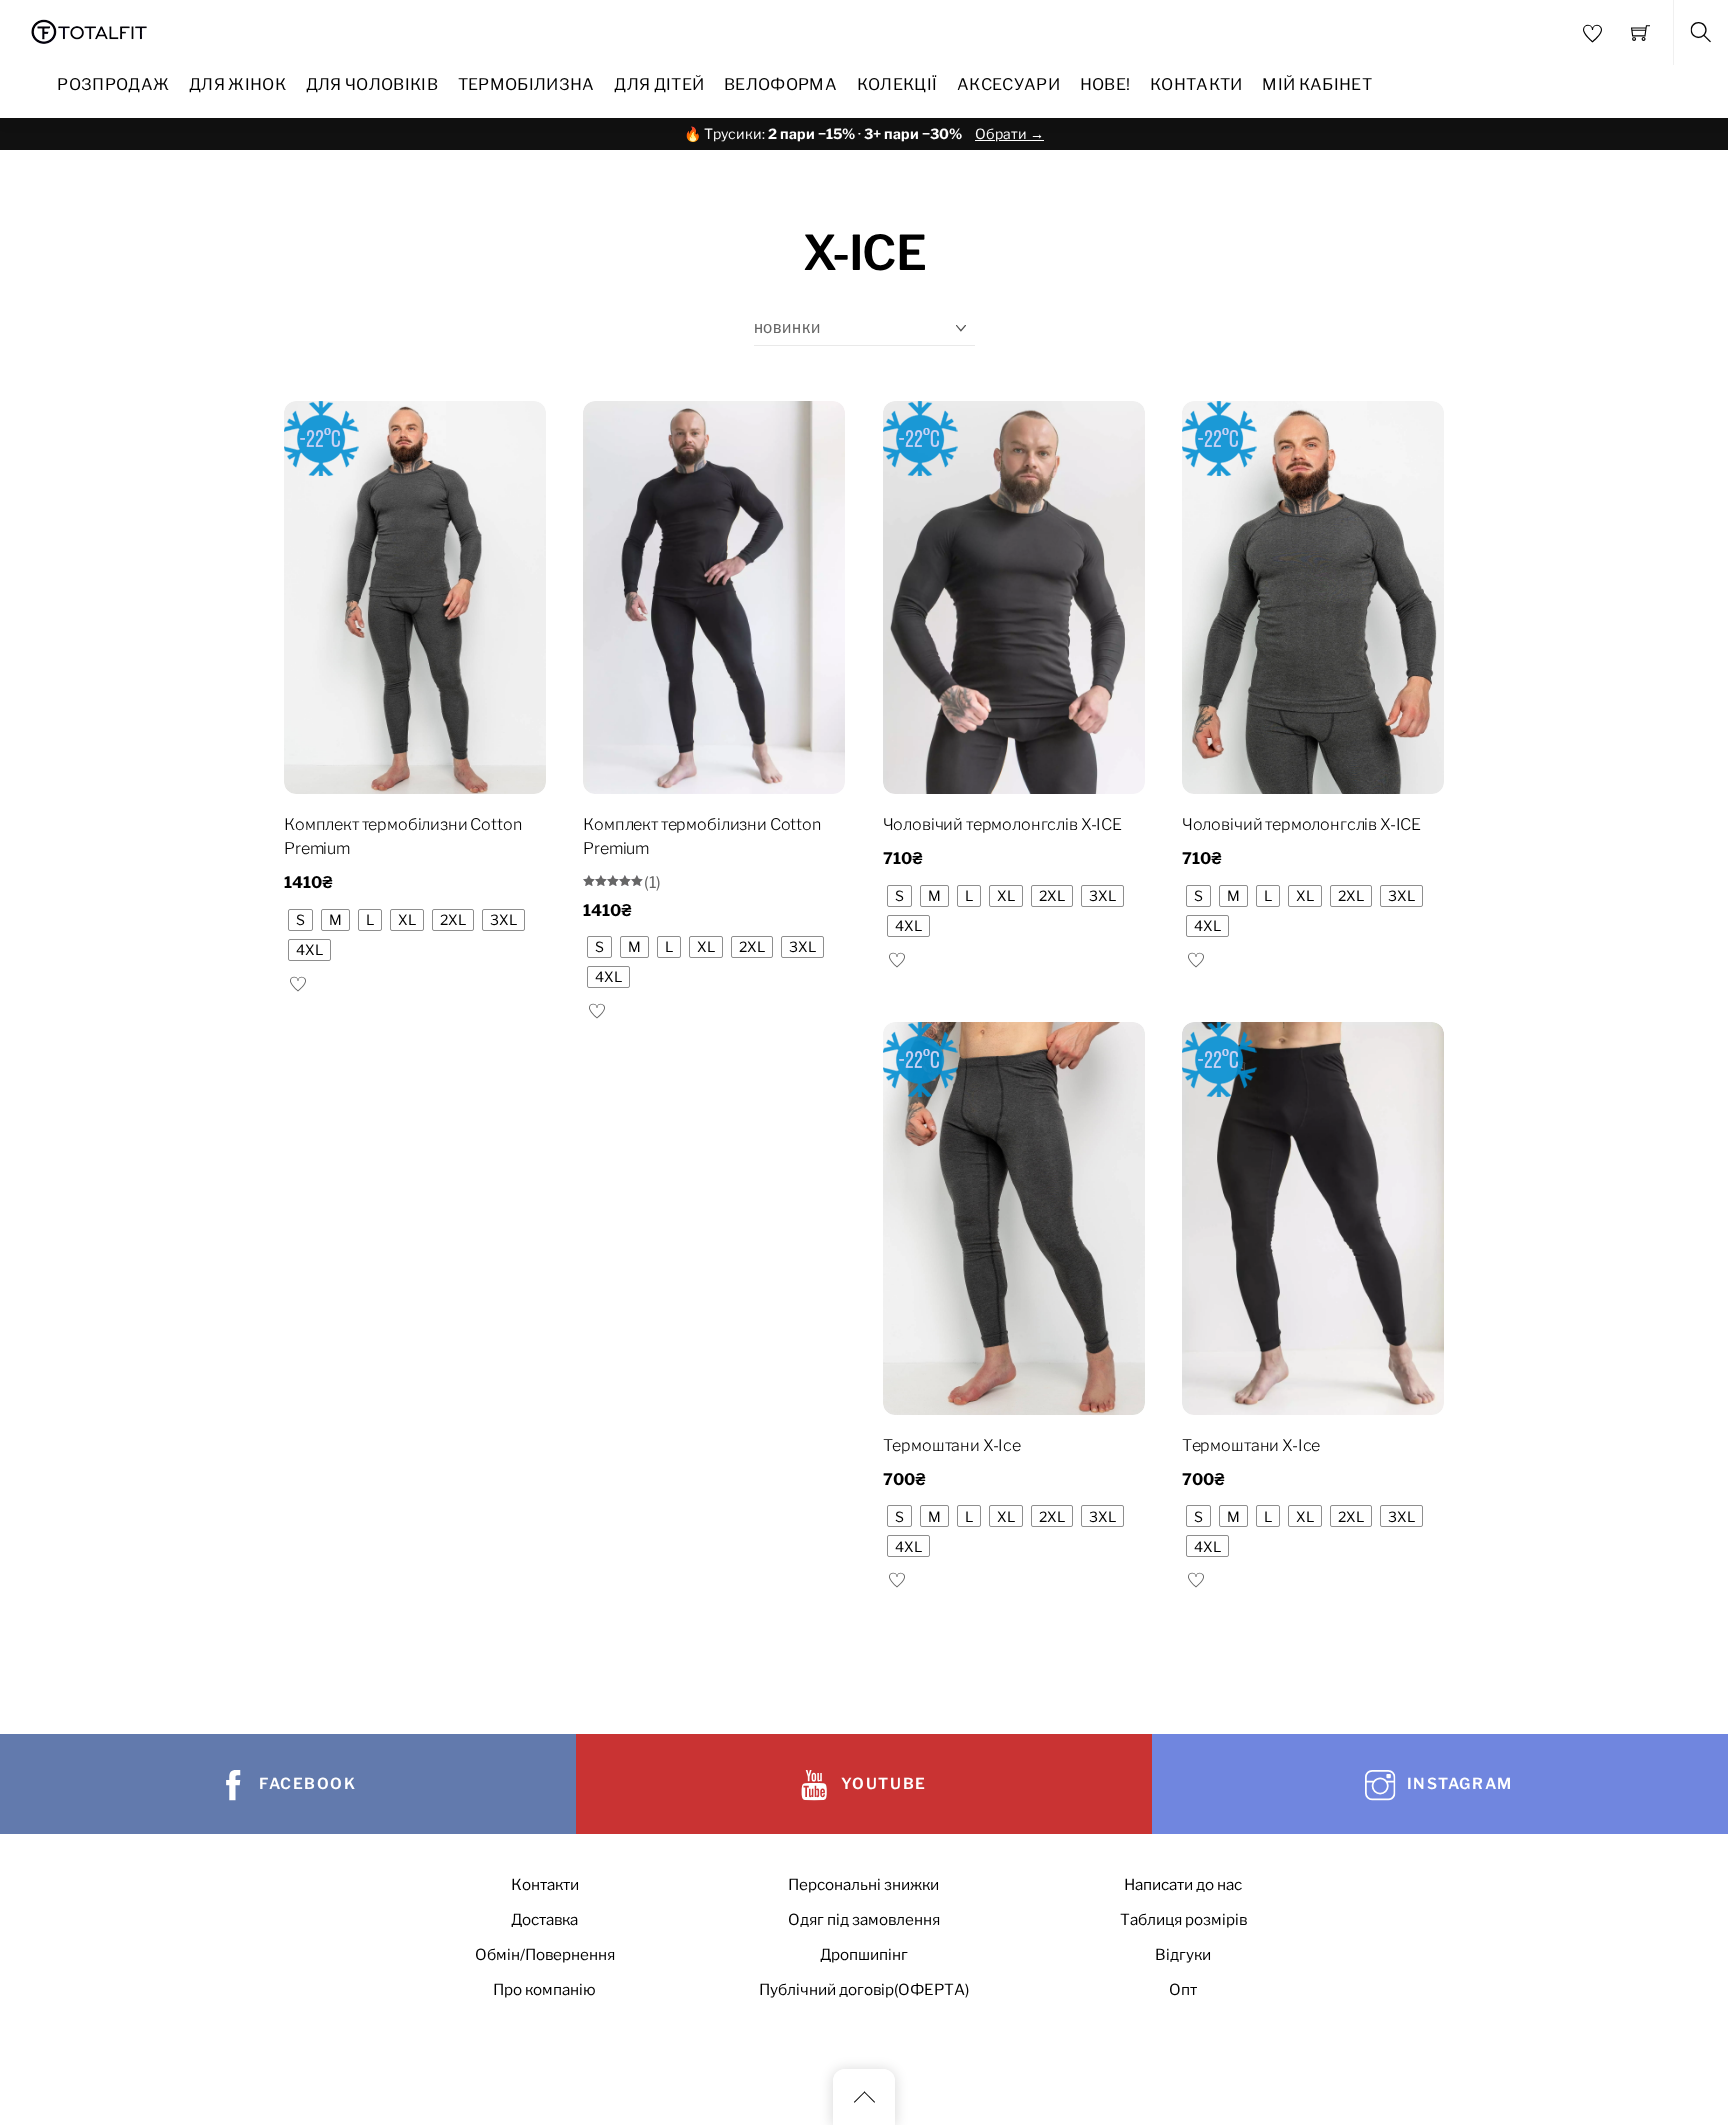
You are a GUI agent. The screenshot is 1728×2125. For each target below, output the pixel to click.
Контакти (1196, 84)
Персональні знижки (863, 1884)
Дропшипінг (864, 1954)
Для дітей (659, 84)
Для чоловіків (372, 84)
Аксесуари (1008, 84)
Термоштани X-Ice (952, 1445)
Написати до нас (1183, 1884)
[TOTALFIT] (89, 29)
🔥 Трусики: (864, 133)
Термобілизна (526, 84)
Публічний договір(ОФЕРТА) (864, 1989)
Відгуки (1183, 1954)
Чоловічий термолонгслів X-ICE (1002, 824)
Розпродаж (113, 84)
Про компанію (544, 1989)
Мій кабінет (1317, 84)
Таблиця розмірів (1183, 1919)
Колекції (897, 84)
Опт (1183, 1989)
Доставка (544, 1919)
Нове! (1105, 84)
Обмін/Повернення (545, 1954)
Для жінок (237, 84)
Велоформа (780, 84)
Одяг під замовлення (864, 1919)
